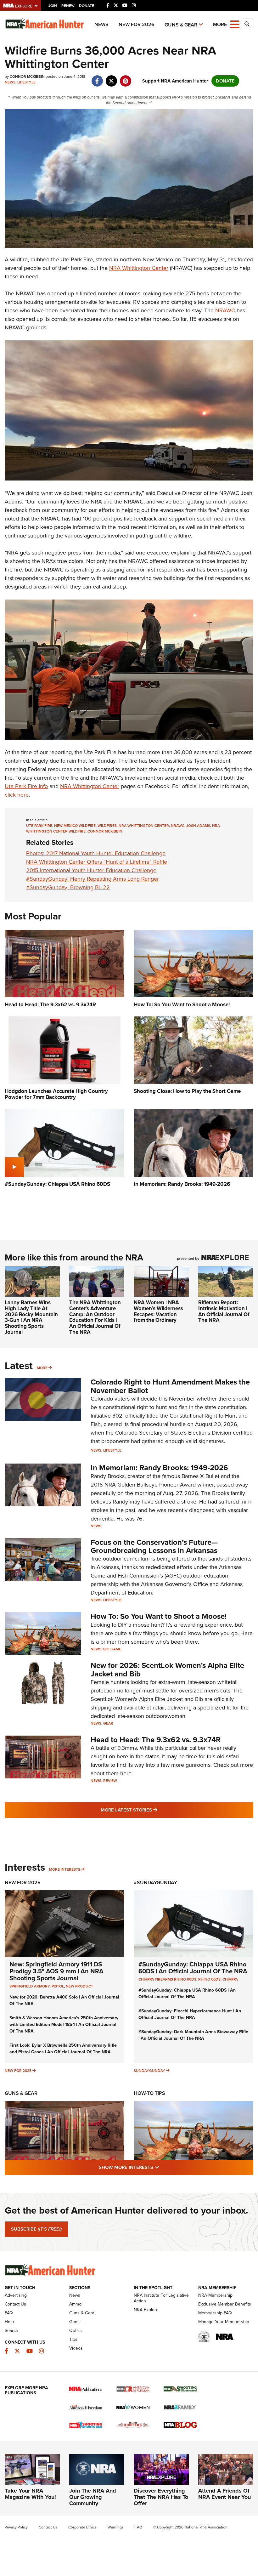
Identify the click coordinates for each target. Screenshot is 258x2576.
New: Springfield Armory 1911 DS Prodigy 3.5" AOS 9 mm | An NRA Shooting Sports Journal (56, 1971)
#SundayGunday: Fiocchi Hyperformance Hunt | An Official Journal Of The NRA (190, 2014)
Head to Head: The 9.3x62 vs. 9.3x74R (156, 1740)
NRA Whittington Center (139, 268)
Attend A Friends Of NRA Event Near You (224, 2494)
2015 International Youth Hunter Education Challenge (91, 870)
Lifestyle (26, 82)
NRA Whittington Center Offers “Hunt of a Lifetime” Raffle (97, 862)
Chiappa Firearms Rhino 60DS (167, 1979)
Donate (87, 6)
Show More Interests (163, 2167)
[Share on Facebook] (97, 78)
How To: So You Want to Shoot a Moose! (159, 1616)
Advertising (16, 2295)
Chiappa (230, 1979)
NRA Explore (146, 2310)
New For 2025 (23, 1882)
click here (17, 795)
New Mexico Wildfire (75, 826)
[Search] (247, 24)
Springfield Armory (30, 1986)
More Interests (65, 1869)
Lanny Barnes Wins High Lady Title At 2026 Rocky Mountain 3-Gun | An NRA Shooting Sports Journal (31, 1317)
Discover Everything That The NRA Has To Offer (161, 2497)
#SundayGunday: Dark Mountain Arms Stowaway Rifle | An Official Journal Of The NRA (193, 2035)
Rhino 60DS (209, 1979)
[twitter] (111, 78)
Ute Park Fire (39, 826)
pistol (58, 1986)
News (101, 24)
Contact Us (15, 2304)
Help (9, 2322)
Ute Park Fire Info (26, 786)
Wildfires (107, 826)
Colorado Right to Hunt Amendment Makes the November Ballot (170, 1386)
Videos (76, 2348)
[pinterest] (125, 78)
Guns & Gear (181, 25)
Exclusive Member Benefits (225, 2304)
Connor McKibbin (105, 831)
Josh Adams (198, 826)
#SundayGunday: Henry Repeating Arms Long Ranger (93, 879)
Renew (68, 6)
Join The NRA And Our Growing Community (93, 2497)
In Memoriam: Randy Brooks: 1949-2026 (159, 1468)
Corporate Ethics (82, 2527)
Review (110, 1781)
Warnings (116, 2527)
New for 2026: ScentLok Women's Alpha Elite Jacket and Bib (167, 1669)
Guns (74, 2322)
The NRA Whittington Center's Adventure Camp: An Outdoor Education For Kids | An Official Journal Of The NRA (95, 1317)
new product (79, 1986)
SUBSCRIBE (36, 2229)
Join (53, 6)
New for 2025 (18, 2071)
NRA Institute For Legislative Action (161, 2298)
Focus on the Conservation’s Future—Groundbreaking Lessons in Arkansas (154, 1546)
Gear (108, 1723)
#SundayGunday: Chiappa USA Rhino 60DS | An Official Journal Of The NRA (193, 1968)
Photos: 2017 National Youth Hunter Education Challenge (96, 853)
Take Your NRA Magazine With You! (30, 2494)
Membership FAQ (215, 2313)
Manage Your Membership (224, 2322)
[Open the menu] (235, 24)
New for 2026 (137, 24)
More (42, 1368)
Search (11, 2331)
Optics (76, 2331)
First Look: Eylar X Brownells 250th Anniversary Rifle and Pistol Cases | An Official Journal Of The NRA (63, 2049)
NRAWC (225, 310)
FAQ (9, 2313)
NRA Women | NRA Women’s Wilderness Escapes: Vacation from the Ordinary (158, 1311)
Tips (73, 2339)
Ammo (75, 2304)
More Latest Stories (154, 1810)
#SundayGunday (155, 1882)
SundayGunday (149, 2071)
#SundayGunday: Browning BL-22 (68, 887)
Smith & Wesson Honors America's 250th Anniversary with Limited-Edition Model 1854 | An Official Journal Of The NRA (64, 2024)
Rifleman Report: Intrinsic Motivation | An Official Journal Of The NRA (224, 1311)
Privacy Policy (16, 2527)
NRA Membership (215, 2295)
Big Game (112, 1649)
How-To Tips (149, 2093)
